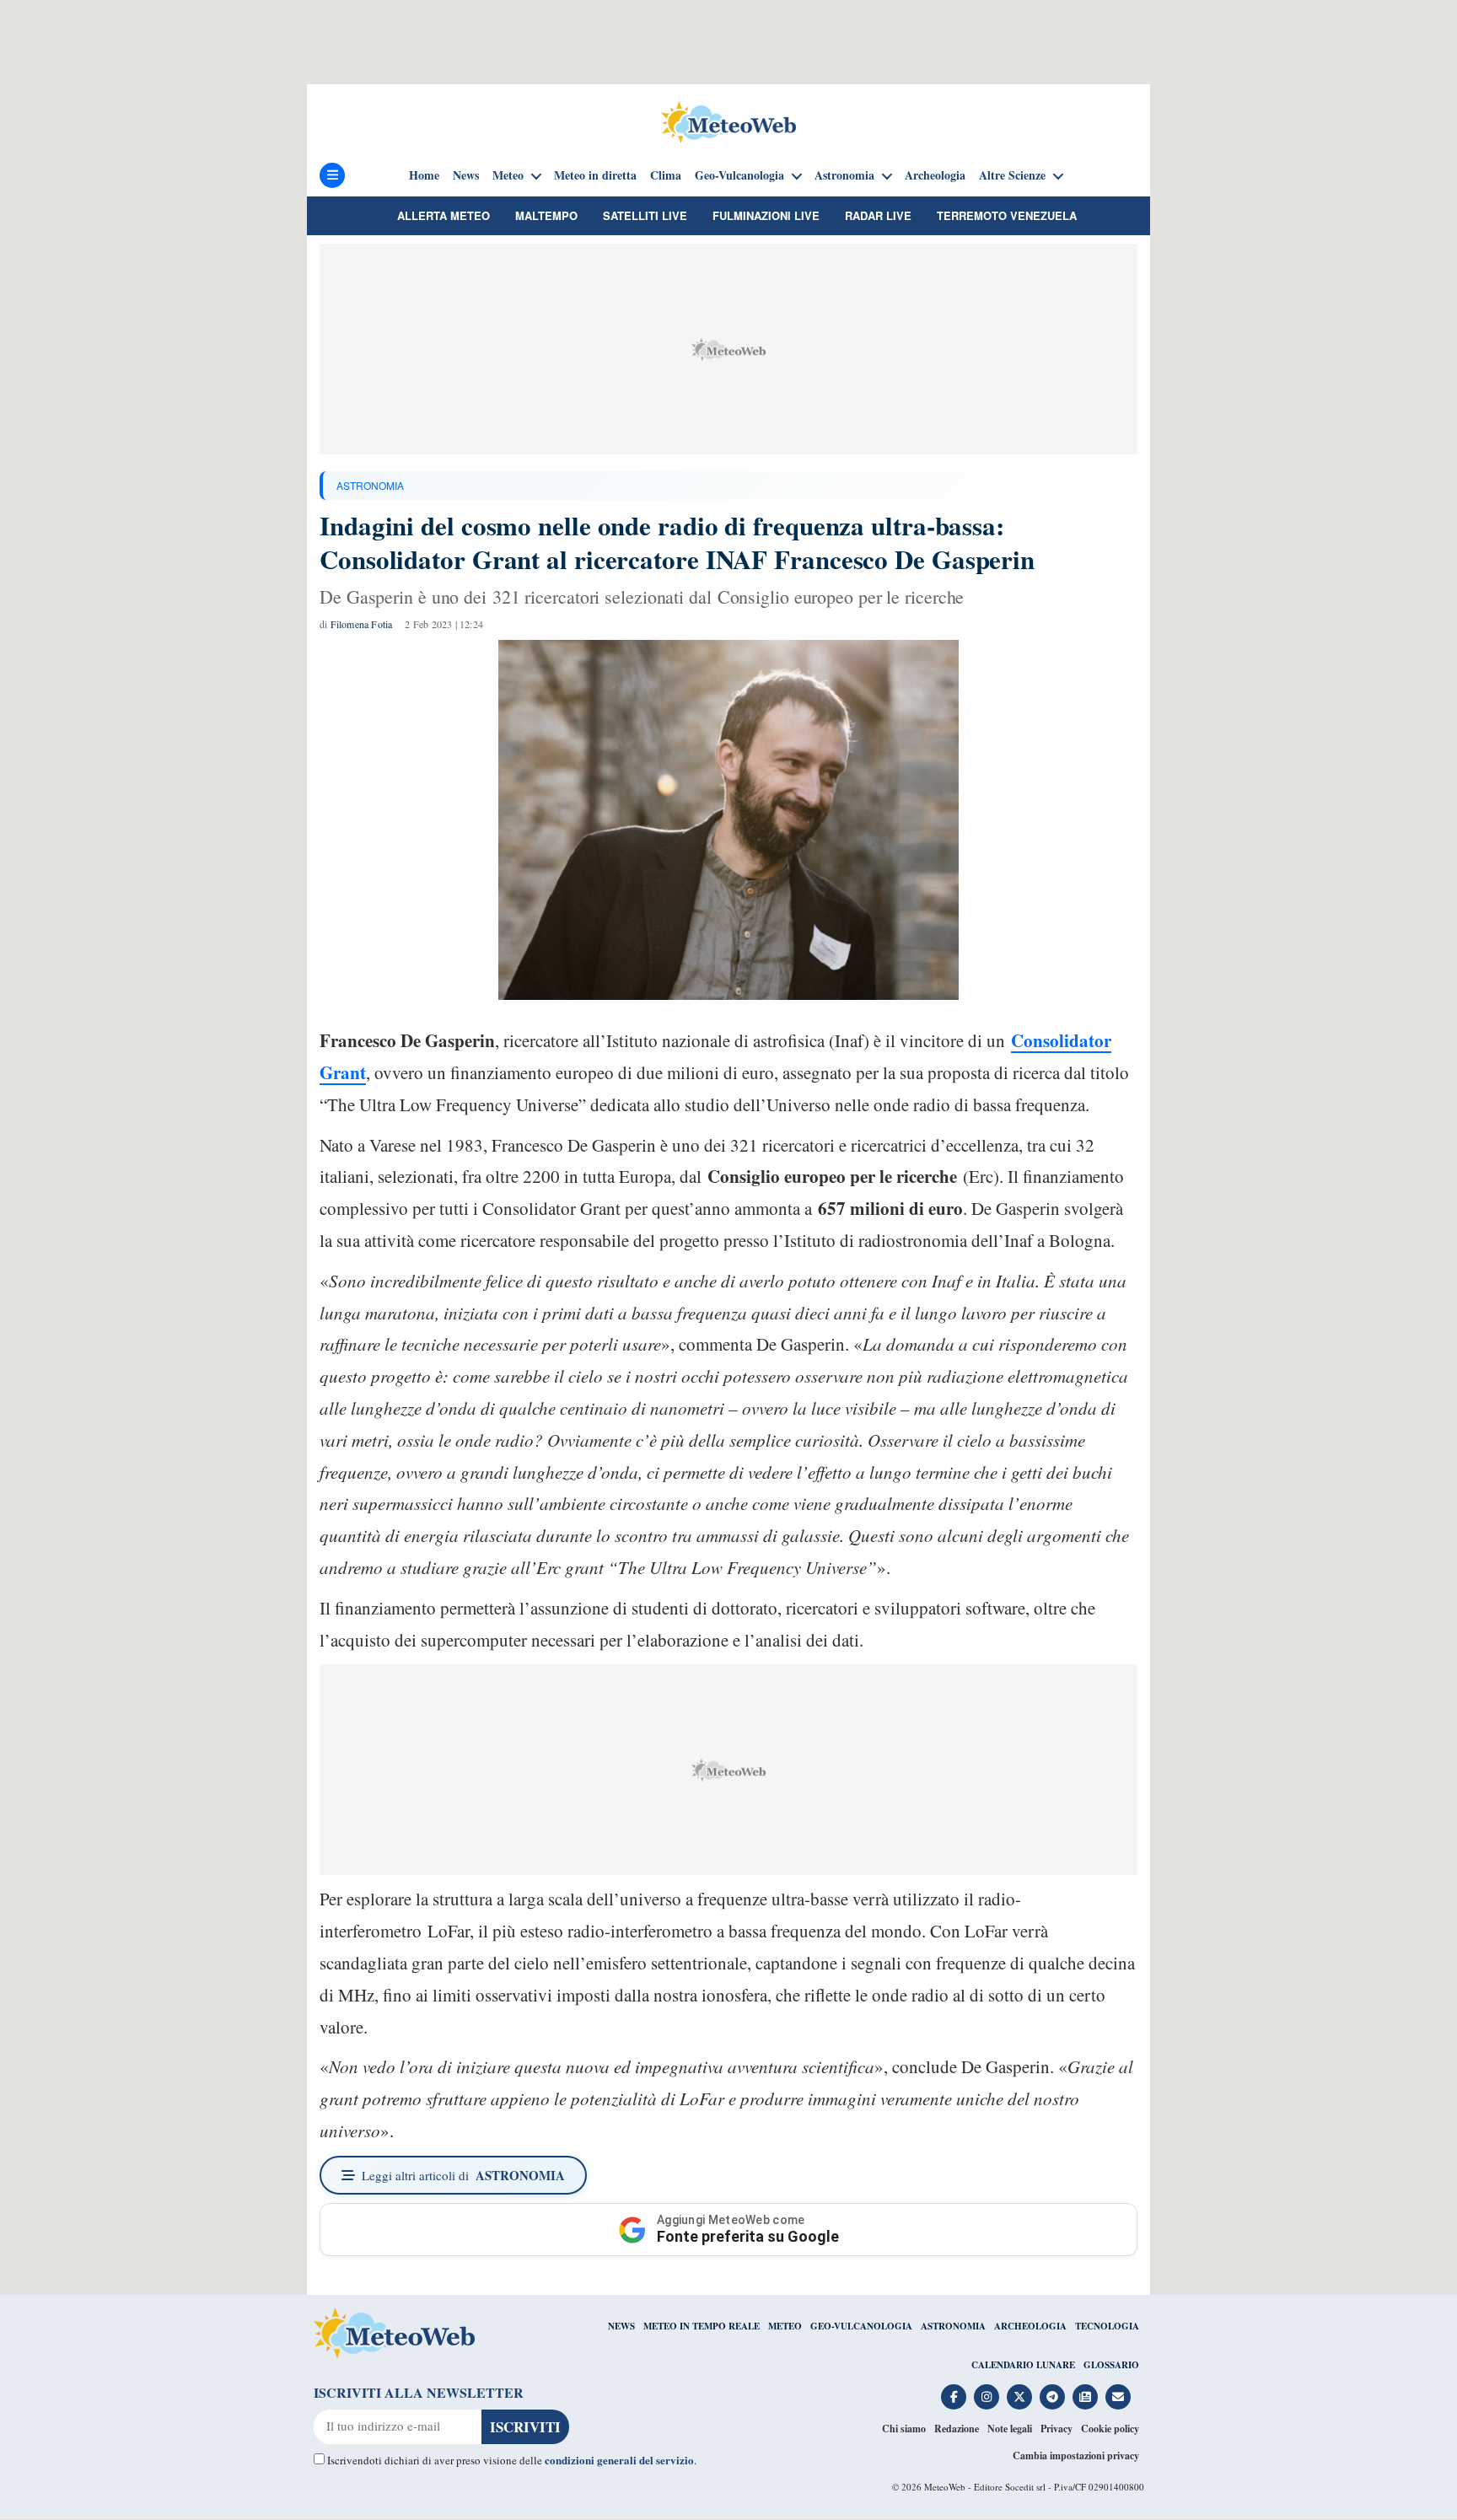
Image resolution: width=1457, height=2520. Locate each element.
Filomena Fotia (362, 624)
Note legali (1010, 2429)
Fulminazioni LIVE (766, 215)
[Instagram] (987, 2397)
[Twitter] (1019, 2397)
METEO (785, 2326)
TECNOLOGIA (1107, 2326)
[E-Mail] (1118, 2397)
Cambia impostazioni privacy (1076, 2456)
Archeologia (935, 175)
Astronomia (844, 175)
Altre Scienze (1012, 175)
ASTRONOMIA (370, 485)
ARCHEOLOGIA (1030, 2326)
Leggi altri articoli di (463, 2175)
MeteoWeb (945, 2487)
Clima (666, 175)
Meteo (508, 175)
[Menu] (332, 175)
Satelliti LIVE (645, 215)
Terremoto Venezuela (1007, 215)
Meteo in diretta (595, 175)
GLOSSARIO (1111, 2365)
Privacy (1056, 2429)
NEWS (621, 2326)
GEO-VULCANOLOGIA (861, 2326)
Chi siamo (904, 2429)
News (466, 175)
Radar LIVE (878, 215)
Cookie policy (1110, 2429)
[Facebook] (954, 2397)
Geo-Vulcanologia (739, 175)
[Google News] (1085, 2397)
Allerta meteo (444, 215)
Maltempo (546, 215)
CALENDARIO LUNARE (1023, 2365)
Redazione (957, 2429)
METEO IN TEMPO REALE (702, 2326)
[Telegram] (1052, 2397)
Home (424, 175)
